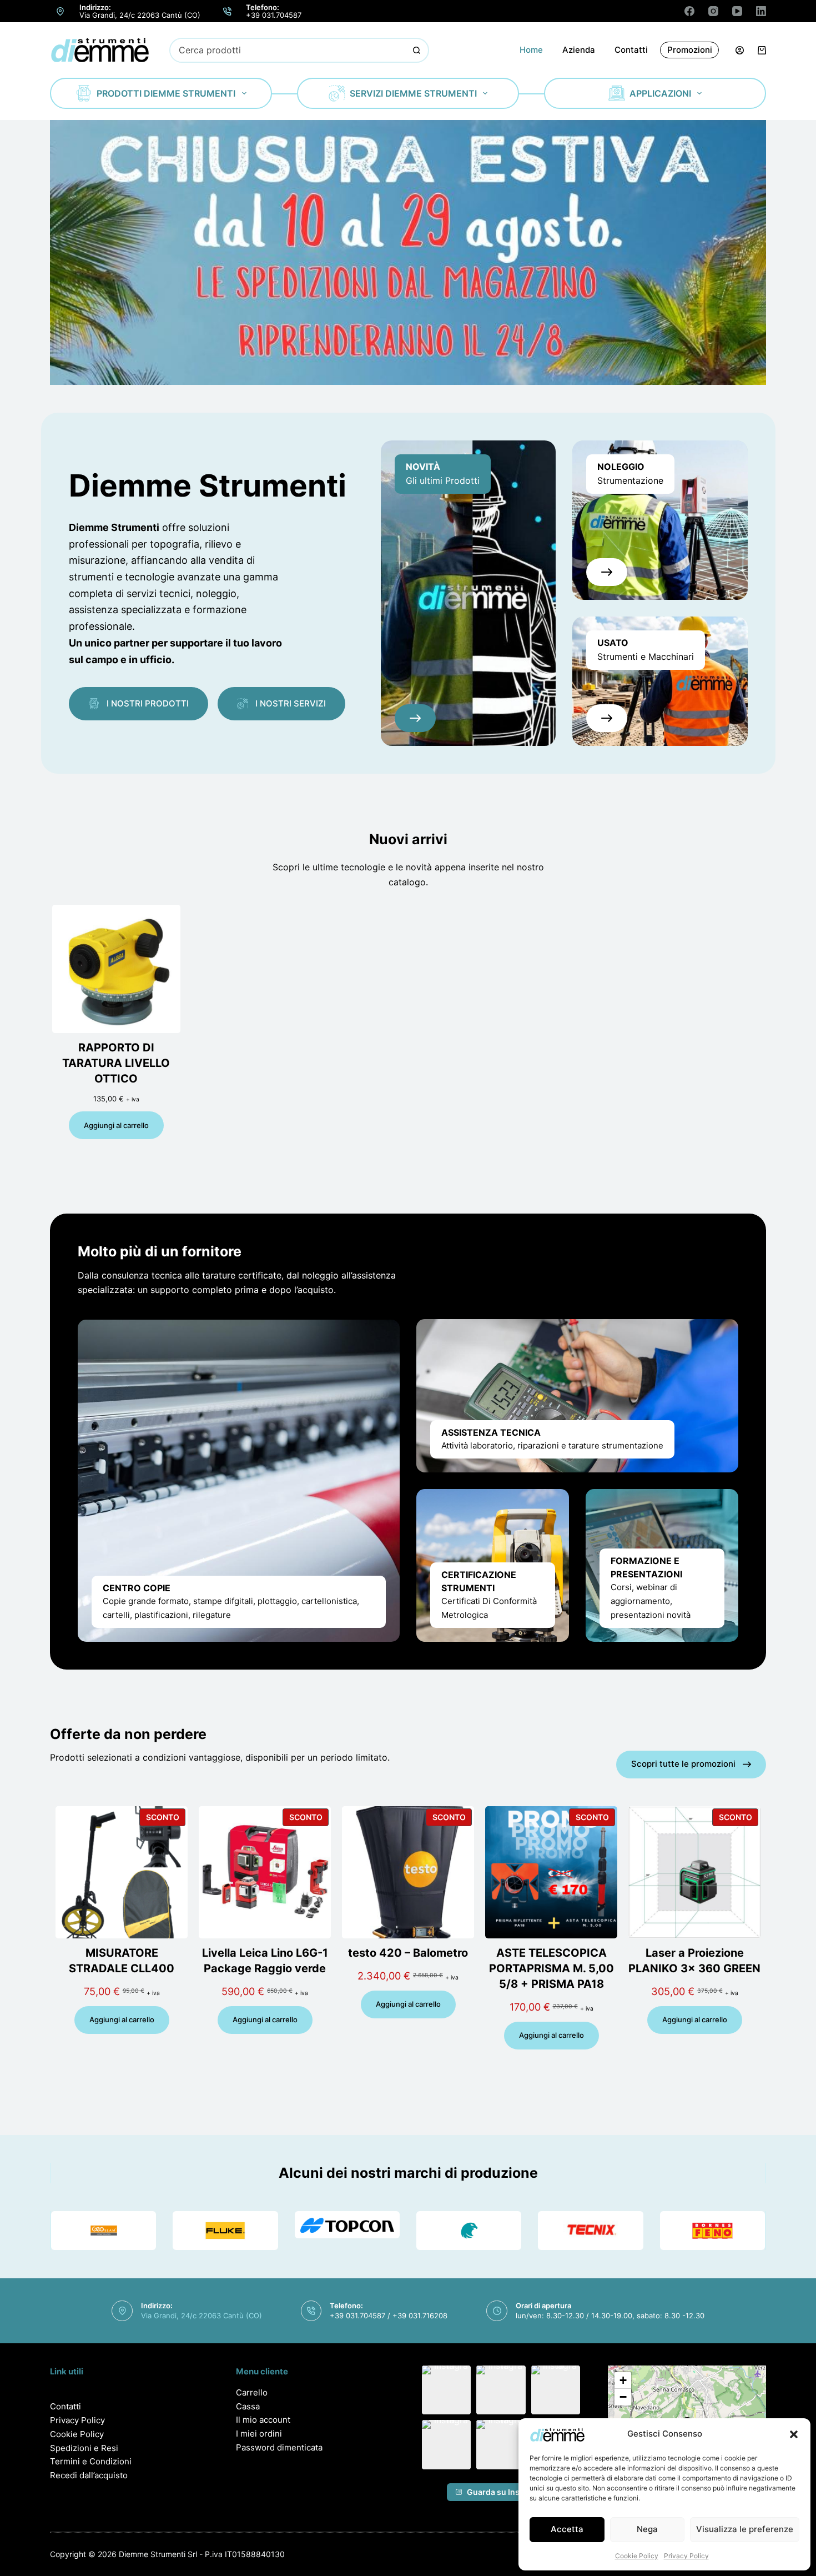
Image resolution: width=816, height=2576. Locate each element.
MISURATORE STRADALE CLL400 (122, 1961)
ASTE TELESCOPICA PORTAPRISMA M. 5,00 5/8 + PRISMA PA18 (551, 1968)
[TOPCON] (347, 2225)
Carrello (252, 2392)
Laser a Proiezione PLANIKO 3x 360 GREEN (694, 1961)
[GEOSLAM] (104, 2231)
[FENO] (712, 2231)
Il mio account (263, 2420)
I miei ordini (259, 2434)
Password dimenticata (279, 2447)
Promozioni (690, 50)
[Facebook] (689, 11)
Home (531, 50)
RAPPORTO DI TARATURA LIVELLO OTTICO (116, 1063)
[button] (794, 2434)
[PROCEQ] (469, 2231)
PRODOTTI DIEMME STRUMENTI (166, 93)
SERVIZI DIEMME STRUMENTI (413, 93)
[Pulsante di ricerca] (417, 50)
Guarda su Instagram (507, 2492)
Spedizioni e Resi (84, 2448)
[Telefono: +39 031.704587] (228, 11)
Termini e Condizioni (91, 2461)
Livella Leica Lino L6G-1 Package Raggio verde (265, 1961)
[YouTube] (737, 11)
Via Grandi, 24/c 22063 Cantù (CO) (140, 15)
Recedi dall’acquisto (89, 2475)
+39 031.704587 (274, 15)
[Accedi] (740, 50)
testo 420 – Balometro (408, 1953)
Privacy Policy (686, 2556)
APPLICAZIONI (660, 93)
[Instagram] (713, 11)
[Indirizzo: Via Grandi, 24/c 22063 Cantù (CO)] (61, 11)
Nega (647, 2529)
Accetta (567, 2529)
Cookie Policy (637, 2556)
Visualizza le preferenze (745, 2529)
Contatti (631, 50)
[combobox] (288, 50)
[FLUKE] (225, 2231)
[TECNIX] (590, 2231)
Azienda (579, 50)
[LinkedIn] (761, 11)
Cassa (248, 2406)
